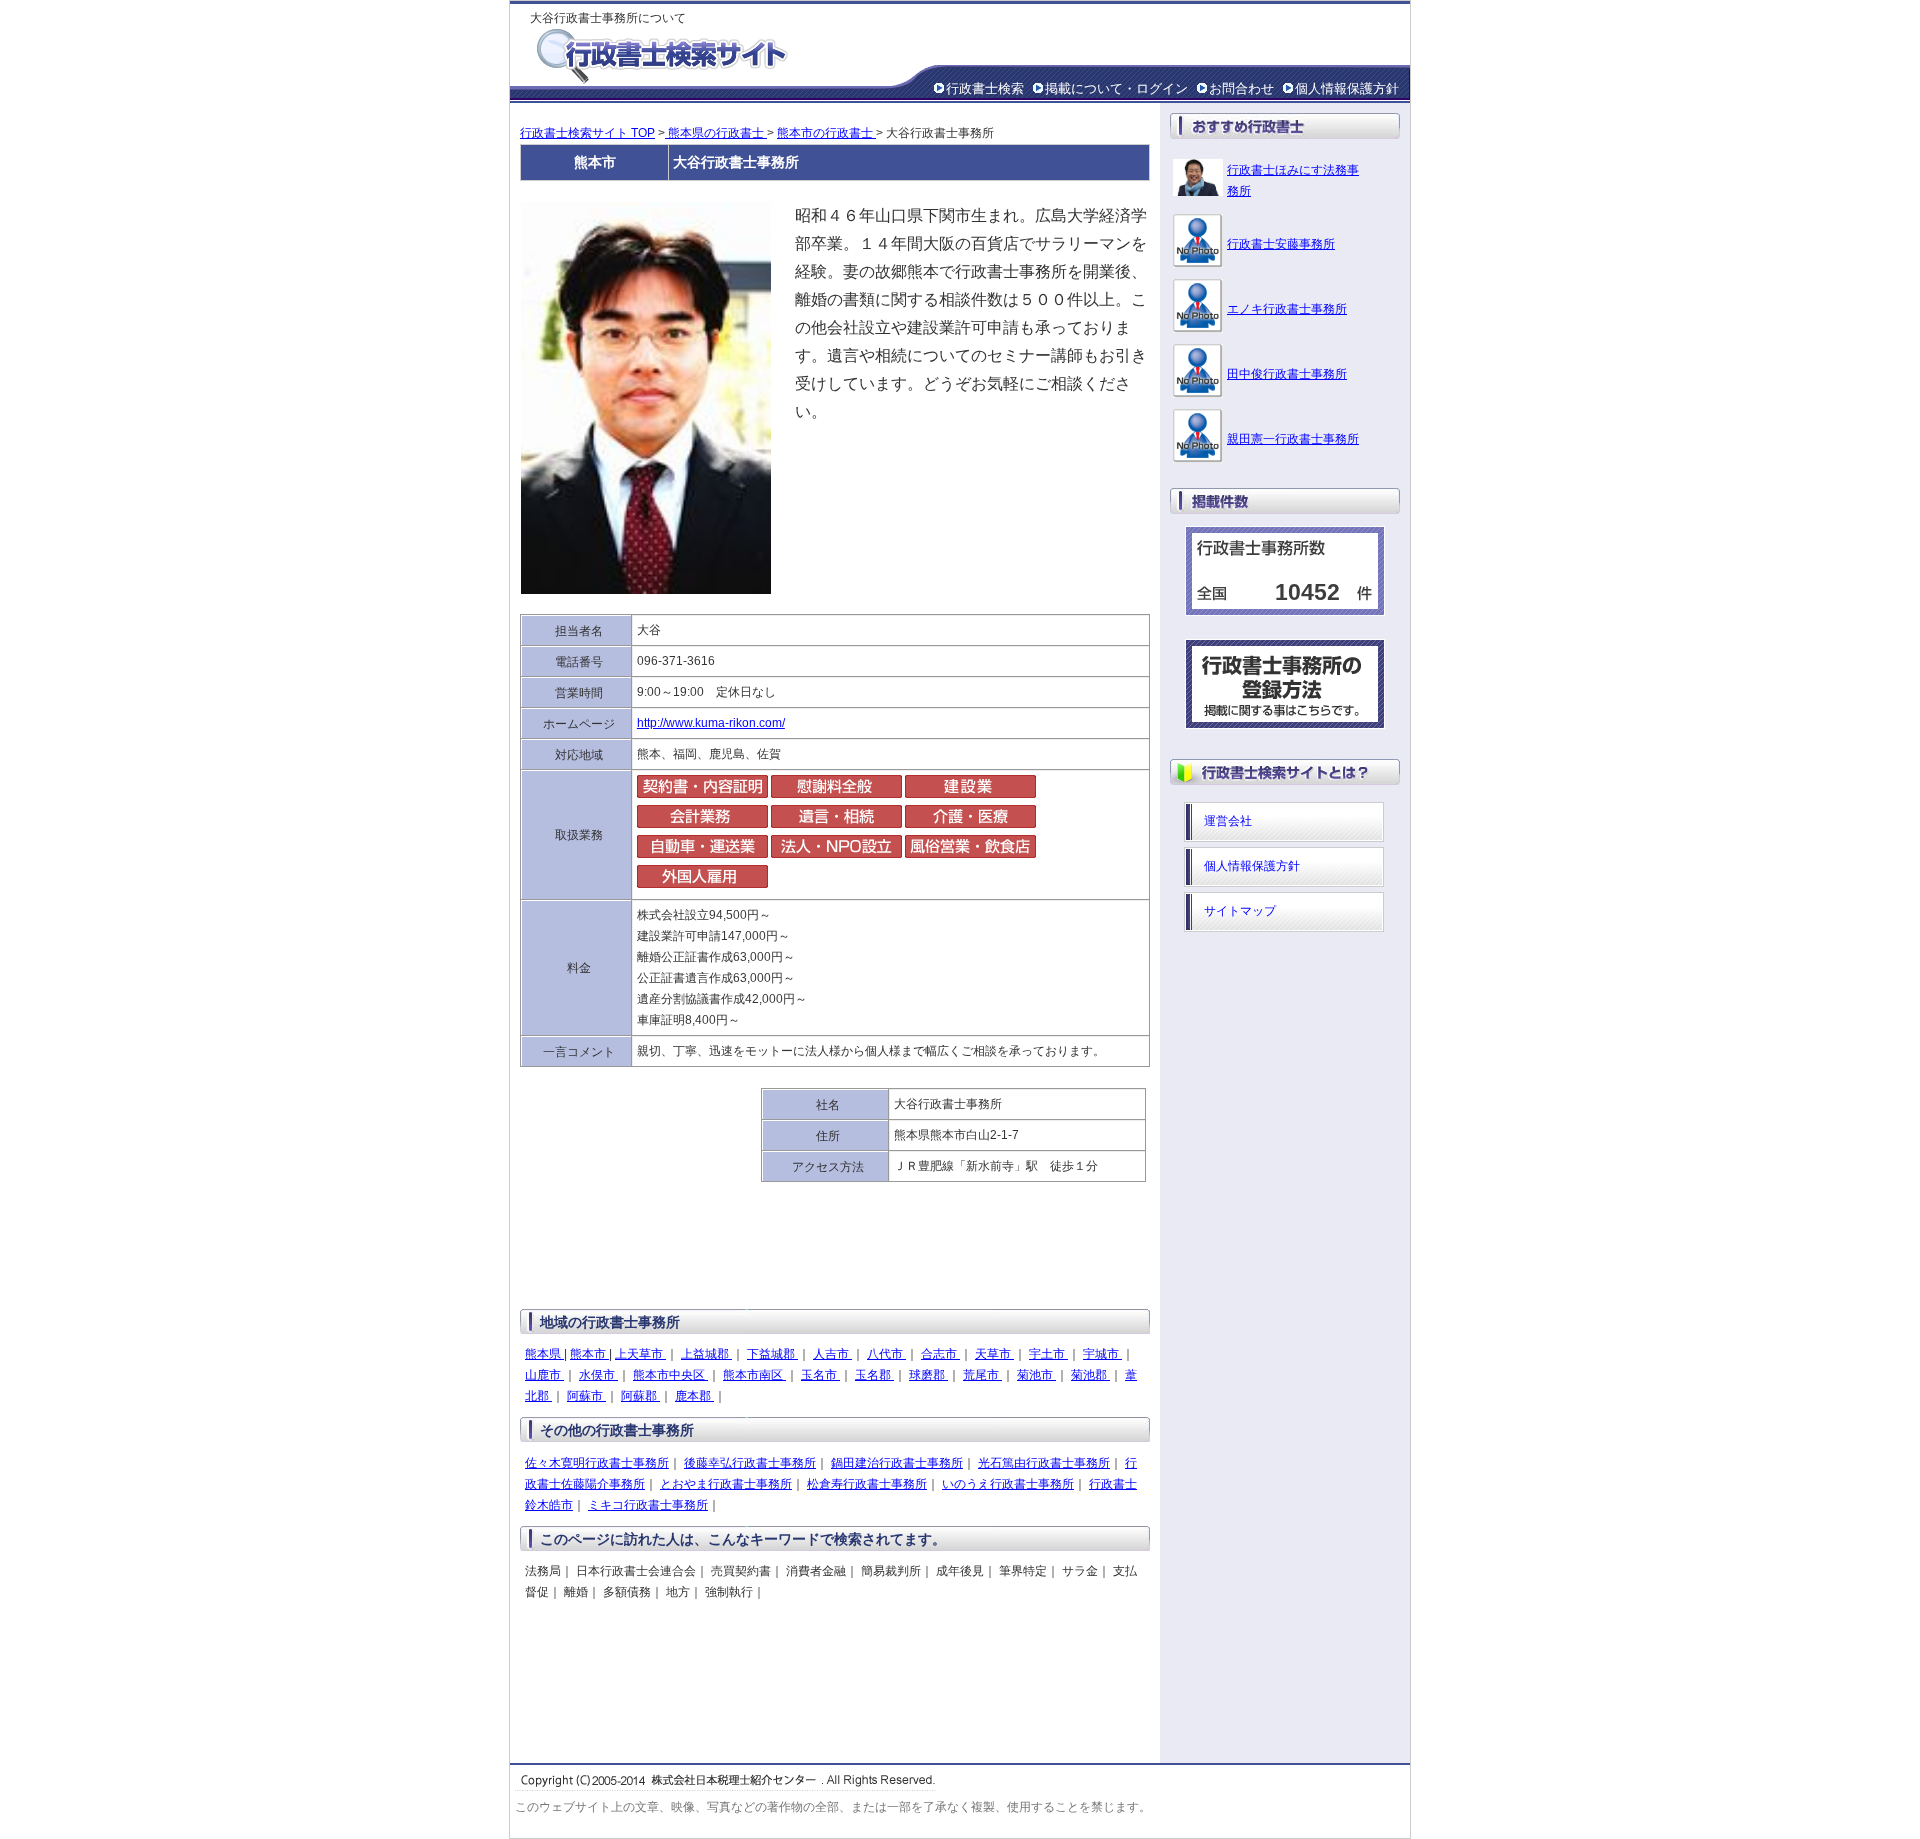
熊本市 (589, 1354)
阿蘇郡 (640, 1396)
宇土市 (1048, 1354)
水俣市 (598, 1375)
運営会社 (1228, 821)
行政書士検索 (985, 88)
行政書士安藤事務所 (1281, 244)
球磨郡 (928, 1375)
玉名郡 (874, 1375)
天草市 (994, 1354)
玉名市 (820, 1375)
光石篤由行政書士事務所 (1044, 1463)
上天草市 (640, 1354)
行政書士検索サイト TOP (587, 133)
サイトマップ (1240, 911)
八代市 (886, 1354)
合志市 (940, 1354)
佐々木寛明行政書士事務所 (597, 1463)
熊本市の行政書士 (826, 133)
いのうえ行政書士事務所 (1008, 1484)
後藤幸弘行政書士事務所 (750, 1463)
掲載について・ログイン (1116, 88)
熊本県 (544, 1354)
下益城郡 (772, 1354)
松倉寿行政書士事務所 (867, 1484)
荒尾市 (982, 1375)
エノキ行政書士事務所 (1287, 309)
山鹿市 (544, 1375)
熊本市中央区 (670, 1375)
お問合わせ (1241, 88)
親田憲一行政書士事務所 (1293, 439)
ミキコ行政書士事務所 (648, 1505)
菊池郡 (1090, 1375)
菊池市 (1036, 1375)
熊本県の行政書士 (716, 133)
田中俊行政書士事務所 (1287, 374)
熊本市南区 (754, 1375)
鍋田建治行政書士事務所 (897, 1463)
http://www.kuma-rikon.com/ (711, 723)
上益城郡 (706, 1354)
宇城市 (1102, 1354)
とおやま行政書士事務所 (726, 1484)
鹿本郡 (694, 1396)
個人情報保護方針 (1347, 88)
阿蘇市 (586, 1396)
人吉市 (832, 1354)
